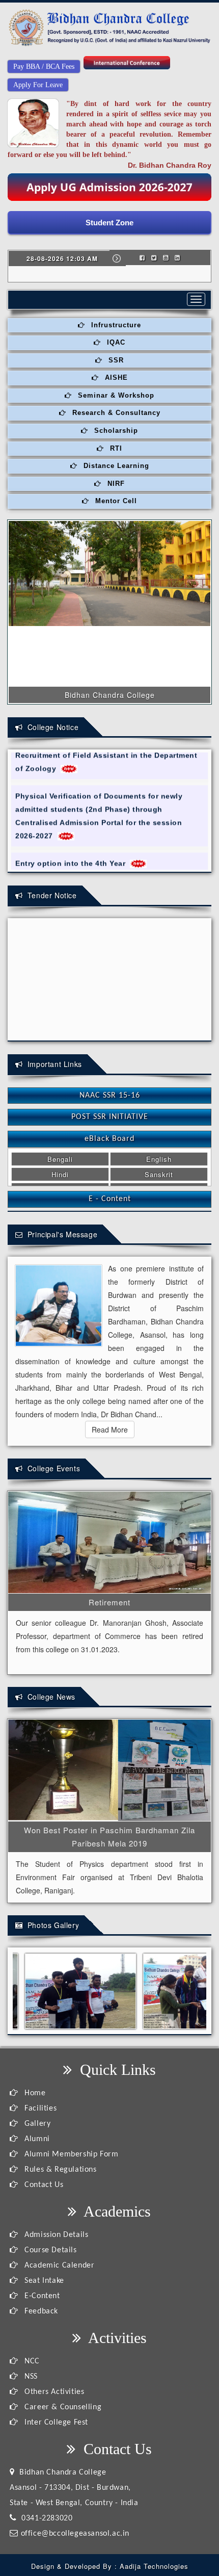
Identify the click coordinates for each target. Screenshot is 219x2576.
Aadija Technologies (154, 2566)
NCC (31, 2361)
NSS (30, 2377)
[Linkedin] (177, 257)
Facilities (39, 2109)
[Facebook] (142, 257)
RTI (115, 448)
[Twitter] (154, 257)
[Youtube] (166, 257)
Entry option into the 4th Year (73, 851)
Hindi (60, 1174)
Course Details (50, 2250)
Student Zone (109, 223)
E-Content (41, 2296)
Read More (110, 1429)
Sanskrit (159, 1174)
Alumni (36, 2139)
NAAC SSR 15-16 (110, 1096)
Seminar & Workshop (115, 395)
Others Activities (53, 2392)
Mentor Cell (115, 501)
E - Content (110, 1199)
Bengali (60, 1159)
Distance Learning (115, 466)
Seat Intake (43, 2281)
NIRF (115, 484)
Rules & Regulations (60, 2170)
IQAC (115, 342)
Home (34, 2093)
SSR (115, 360)
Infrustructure (115, 325)
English (159, 1159)
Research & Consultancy (115, 413)
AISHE (115, 378)
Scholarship (115, 431)
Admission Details (55, 2235)
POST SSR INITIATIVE (110, 1117)
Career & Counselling (62, 2407)
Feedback (40, 2311)
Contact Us (43, 2185)
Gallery (36, 2124)
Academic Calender (58, 2266)
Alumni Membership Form (70, 2154)
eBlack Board (109, 1139)
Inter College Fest (55, 2423)
